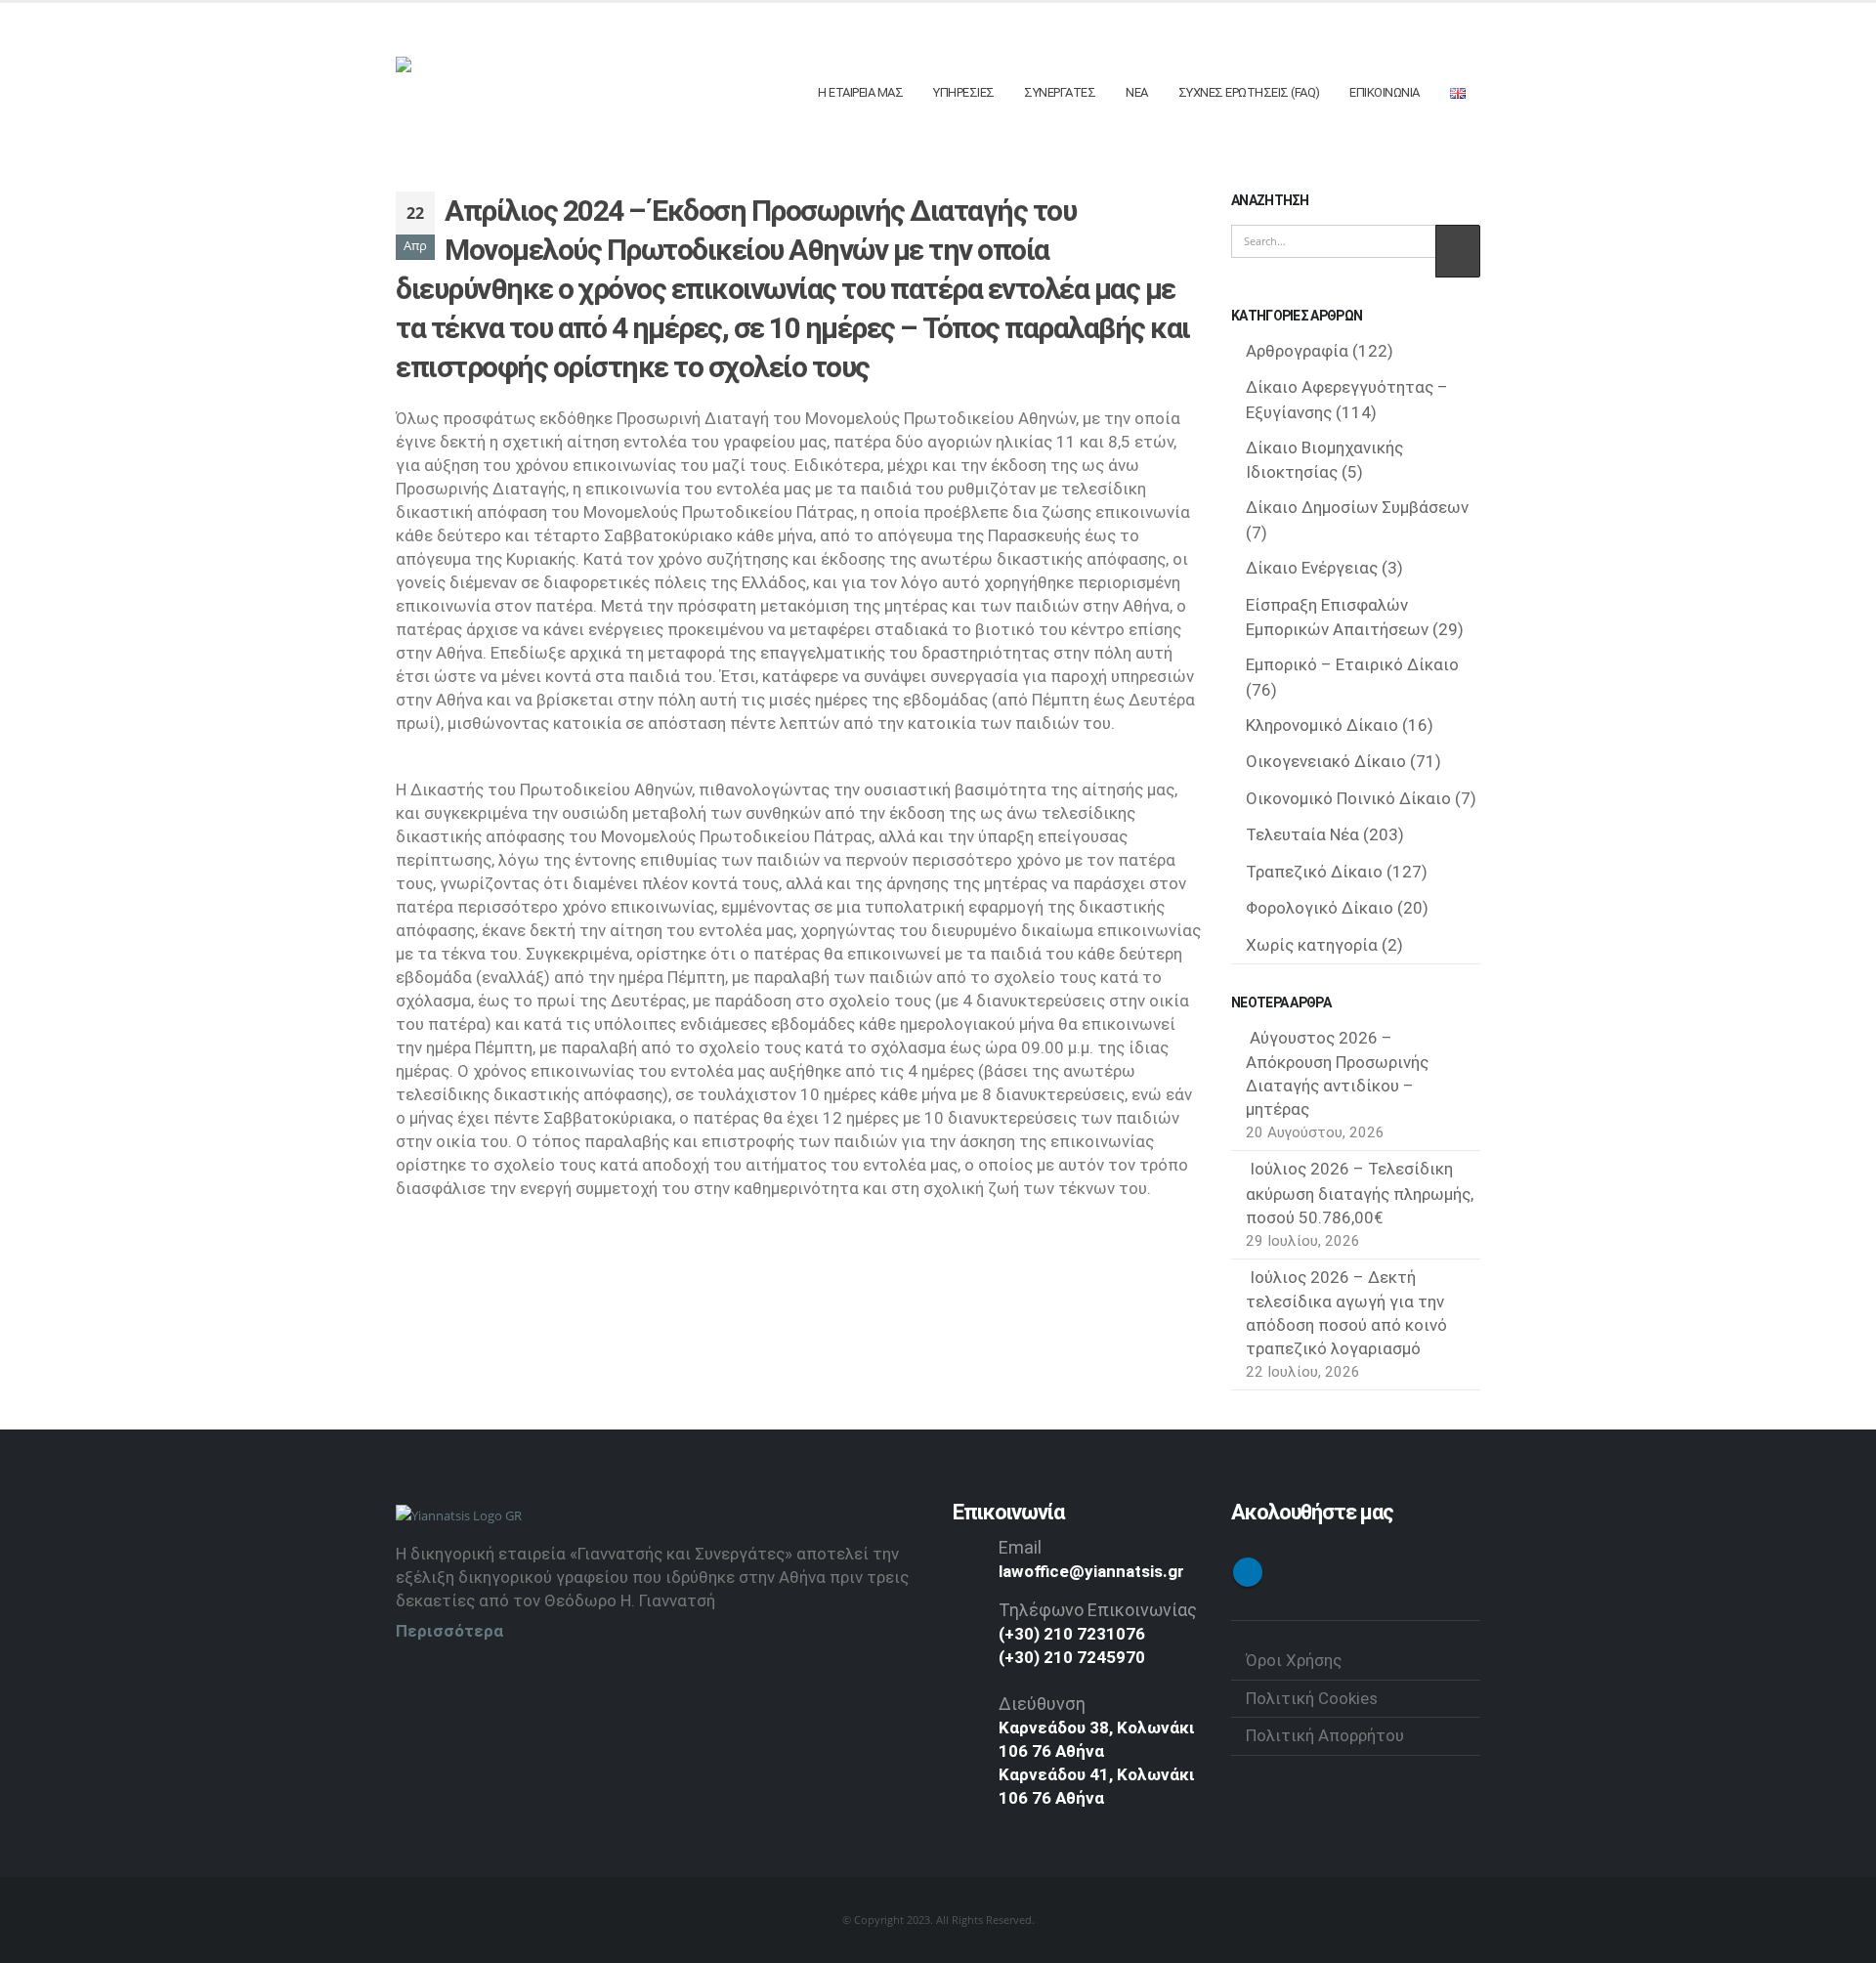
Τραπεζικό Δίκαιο (1314, 872)
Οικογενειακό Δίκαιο (1326, 761)
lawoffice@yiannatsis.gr (1091, 1571)
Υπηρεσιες (964, 92)
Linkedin (1248, 1572)
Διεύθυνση (1042, 1704)
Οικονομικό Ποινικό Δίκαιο (1348, 798)
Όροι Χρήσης (1294, 1660)
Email (1020, 1547)
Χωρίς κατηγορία (1312, 945)
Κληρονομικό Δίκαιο (1322, 725)
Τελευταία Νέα (1302, 834)
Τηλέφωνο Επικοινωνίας (1098, 1610)
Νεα (1137, 92)
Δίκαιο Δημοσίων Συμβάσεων (1357, 507)
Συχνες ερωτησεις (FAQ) (1249, 92)
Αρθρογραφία (1297, 351)
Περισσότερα (449, 1631)
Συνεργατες (1060, 92)
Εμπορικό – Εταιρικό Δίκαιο (1352, 664)
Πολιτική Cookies (1312, 1698)
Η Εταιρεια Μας (860, 92)
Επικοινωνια (1385, 92)
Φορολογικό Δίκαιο (1320, 908)
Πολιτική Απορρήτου (1325, 1735)
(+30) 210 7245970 (1072, 1657)
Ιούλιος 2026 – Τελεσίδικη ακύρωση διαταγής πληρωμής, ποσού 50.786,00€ (1360, 1193)
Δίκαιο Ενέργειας (1312, 568)
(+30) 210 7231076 (1072, 1634)
